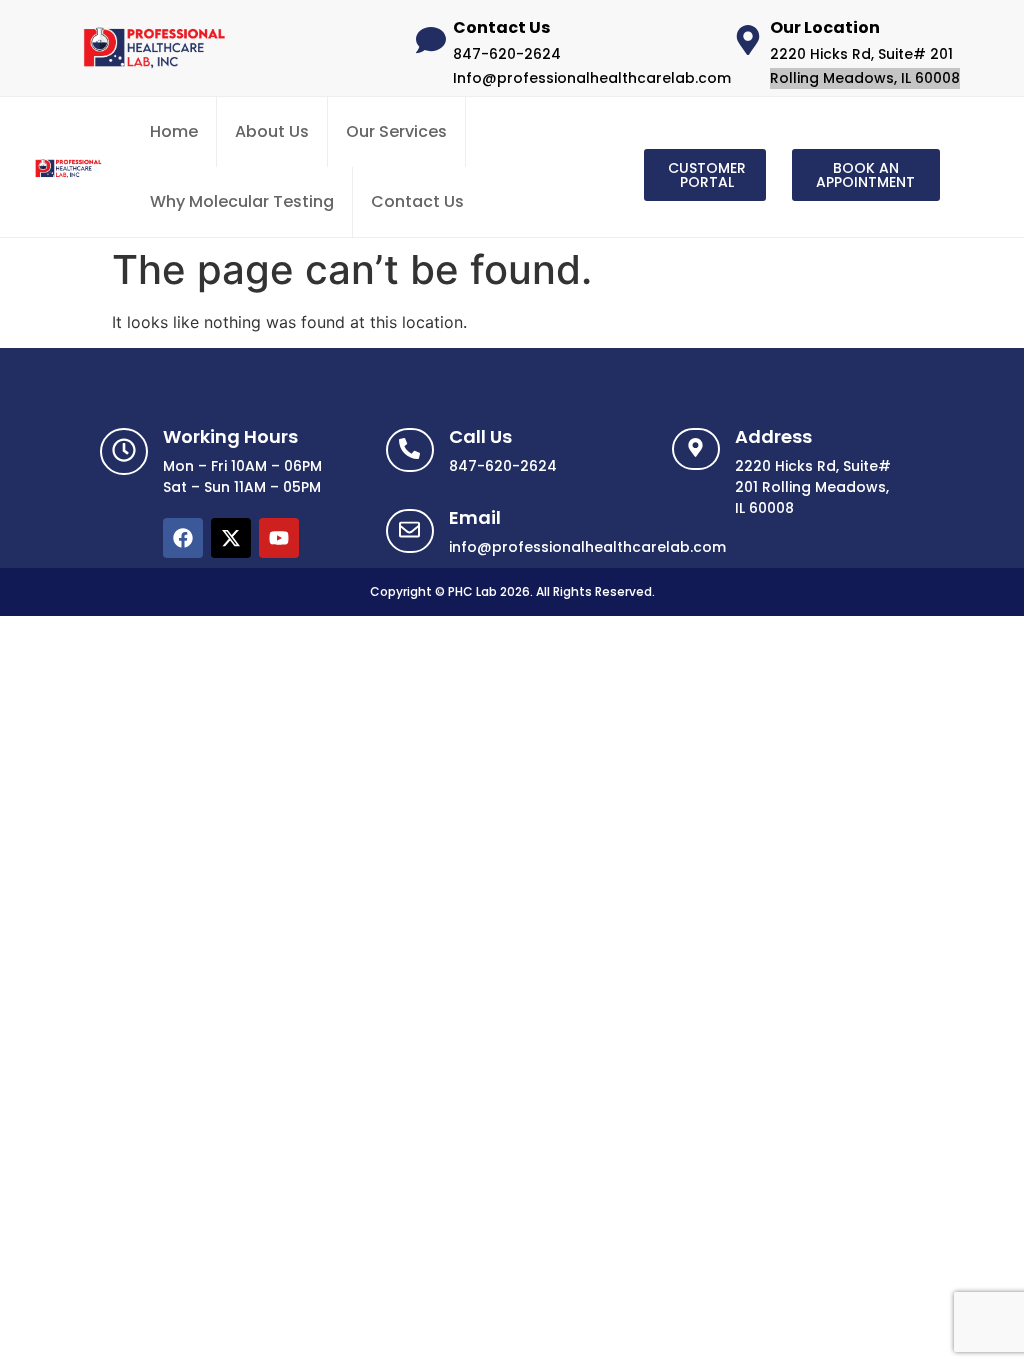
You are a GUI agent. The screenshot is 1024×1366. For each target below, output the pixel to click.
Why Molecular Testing (242, 201)
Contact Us (417, 201)
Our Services (396, 131)
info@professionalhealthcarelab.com (587, 547)
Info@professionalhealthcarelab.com (592, 78)
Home (174, 131)
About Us (272, 131)
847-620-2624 (507, 54)
